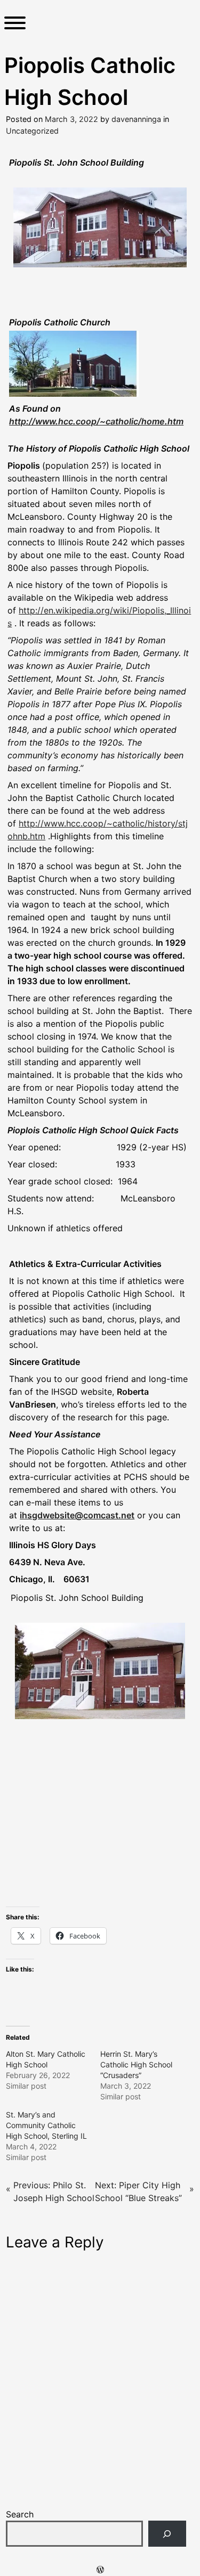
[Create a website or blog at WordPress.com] (100, 2570)
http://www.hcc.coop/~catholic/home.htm (96, 421)
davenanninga (136, 119)
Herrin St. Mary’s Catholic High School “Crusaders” (136, 2064)
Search (20, 2514)
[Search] (167, 2534)
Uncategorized (32, 131)
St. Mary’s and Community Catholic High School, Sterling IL (46, 2125)
